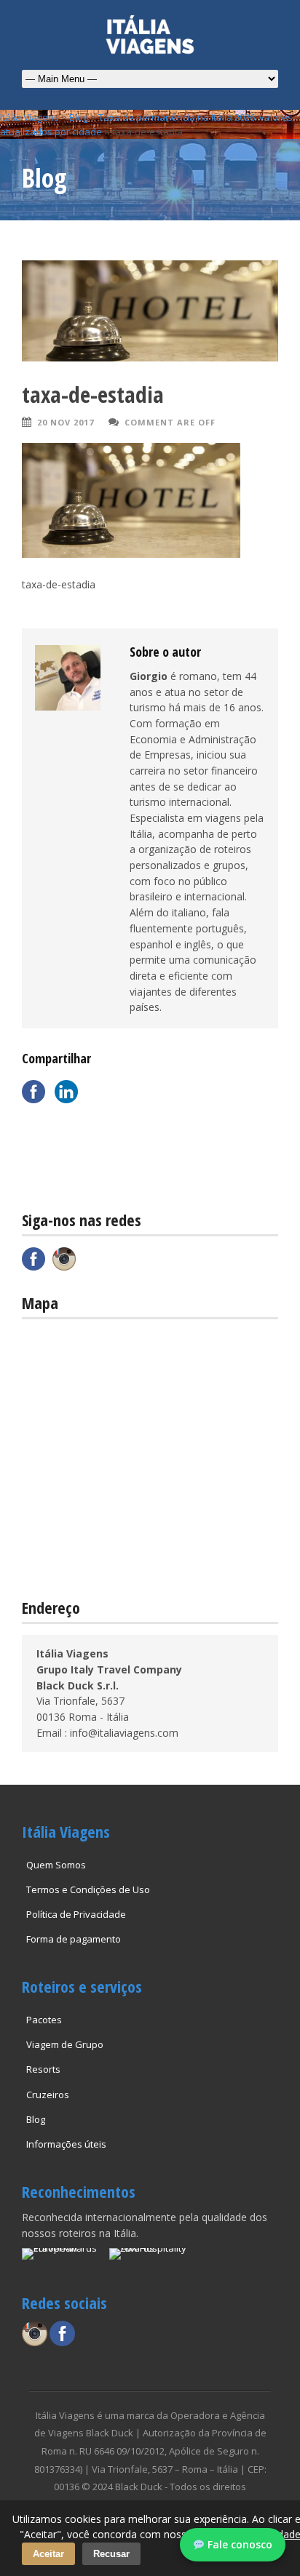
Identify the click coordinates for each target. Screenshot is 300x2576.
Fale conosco (238, 2544)
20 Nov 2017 (66, 422)
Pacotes (44, 2020)
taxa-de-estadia (93, 394)
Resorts (43, 2069)
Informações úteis (66, 2144)
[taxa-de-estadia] (150, 311)
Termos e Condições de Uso (88, 1889)
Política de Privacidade (76, 1914)
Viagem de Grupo (65, 2044)
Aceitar (48, 2554)
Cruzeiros (48, 2095)
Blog (36, 2119)
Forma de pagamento (74, 1939)
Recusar (111, 2554)
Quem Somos (56, 1865)
